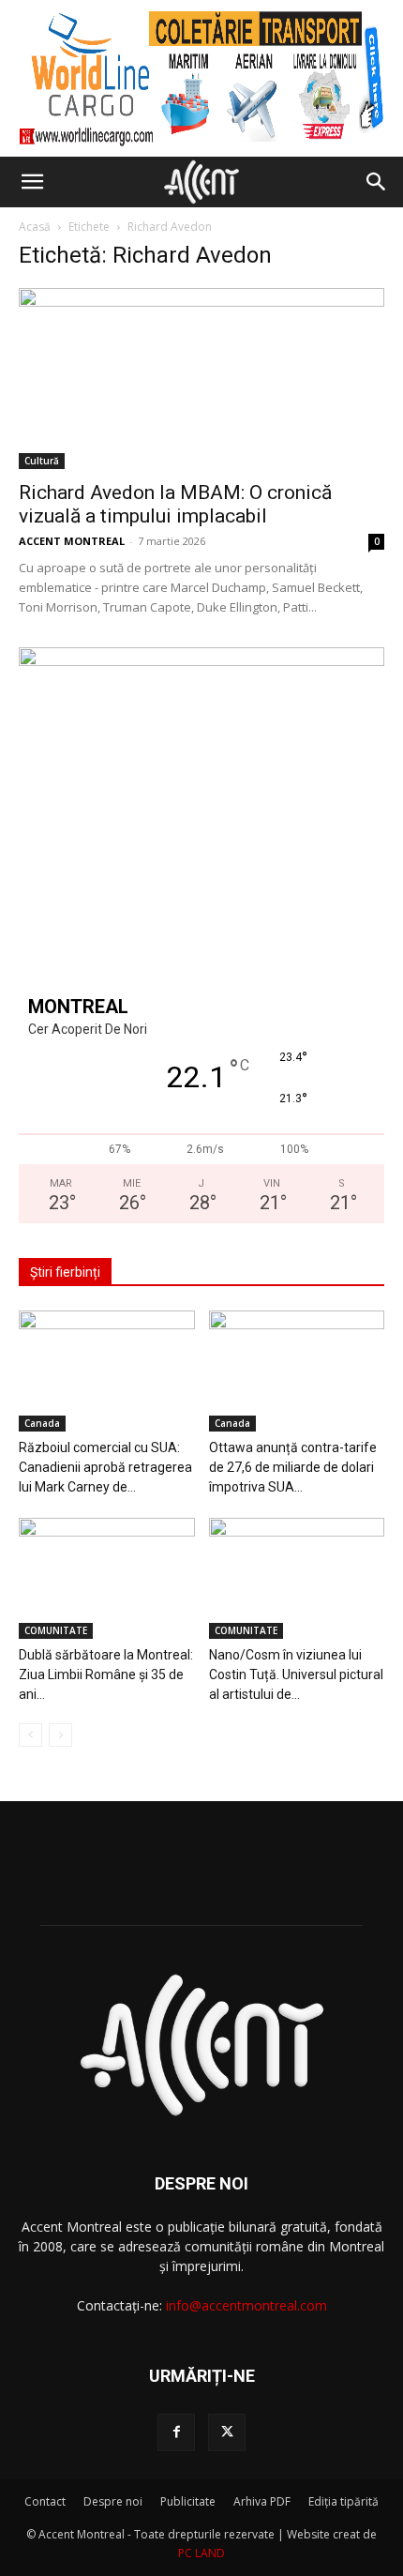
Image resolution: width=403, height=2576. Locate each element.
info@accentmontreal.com (246, 2305)
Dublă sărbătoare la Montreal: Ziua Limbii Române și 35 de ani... (106, 1674)
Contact (45, 2501)
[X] (227, 2432)
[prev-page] (30, 1735)
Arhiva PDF (262, 2501)
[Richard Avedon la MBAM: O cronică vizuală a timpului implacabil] (201, 379)
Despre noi (113, 2501)
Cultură (42, 461)
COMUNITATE (56, 1630)
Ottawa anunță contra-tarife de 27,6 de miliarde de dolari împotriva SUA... (293, 1467)
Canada (42, 1423)
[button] (32, 182)
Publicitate (188, 2501)
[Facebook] (176, 2432)
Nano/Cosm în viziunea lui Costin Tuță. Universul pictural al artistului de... (296, 1674)
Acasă (35, 227)
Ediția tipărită (343, 2501)
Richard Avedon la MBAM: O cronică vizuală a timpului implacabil (175, 504)
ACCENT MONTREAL (72, 541)
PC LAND (201, 2553)
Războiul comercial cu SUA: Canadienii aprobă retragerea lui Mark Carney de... (105, 1467)
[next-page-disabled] (60, 1735)
